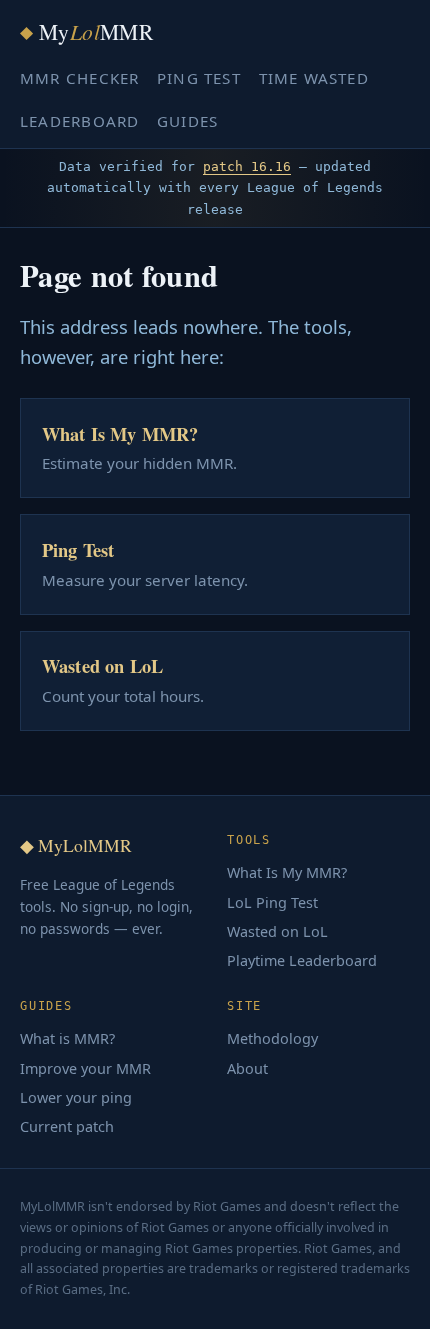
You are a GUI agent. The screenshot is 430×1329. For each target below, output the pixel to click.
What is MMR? (67, 1038)
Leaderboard (79, 121)
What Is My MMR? (287, 872)
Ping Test (199, 78)
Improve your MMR (85, 1068)
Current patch (67, 1126)
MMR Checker (79, 78)
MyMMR (86, 31)
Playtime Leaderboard (302, 960)
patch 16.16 (247, 166)
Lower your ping (76, 1097)
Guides (187, 121)
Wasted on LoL (277, 931)
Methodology (272, 1038)
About (247, 1068)
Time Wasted (314, 78)
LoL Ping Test (272, 902)
